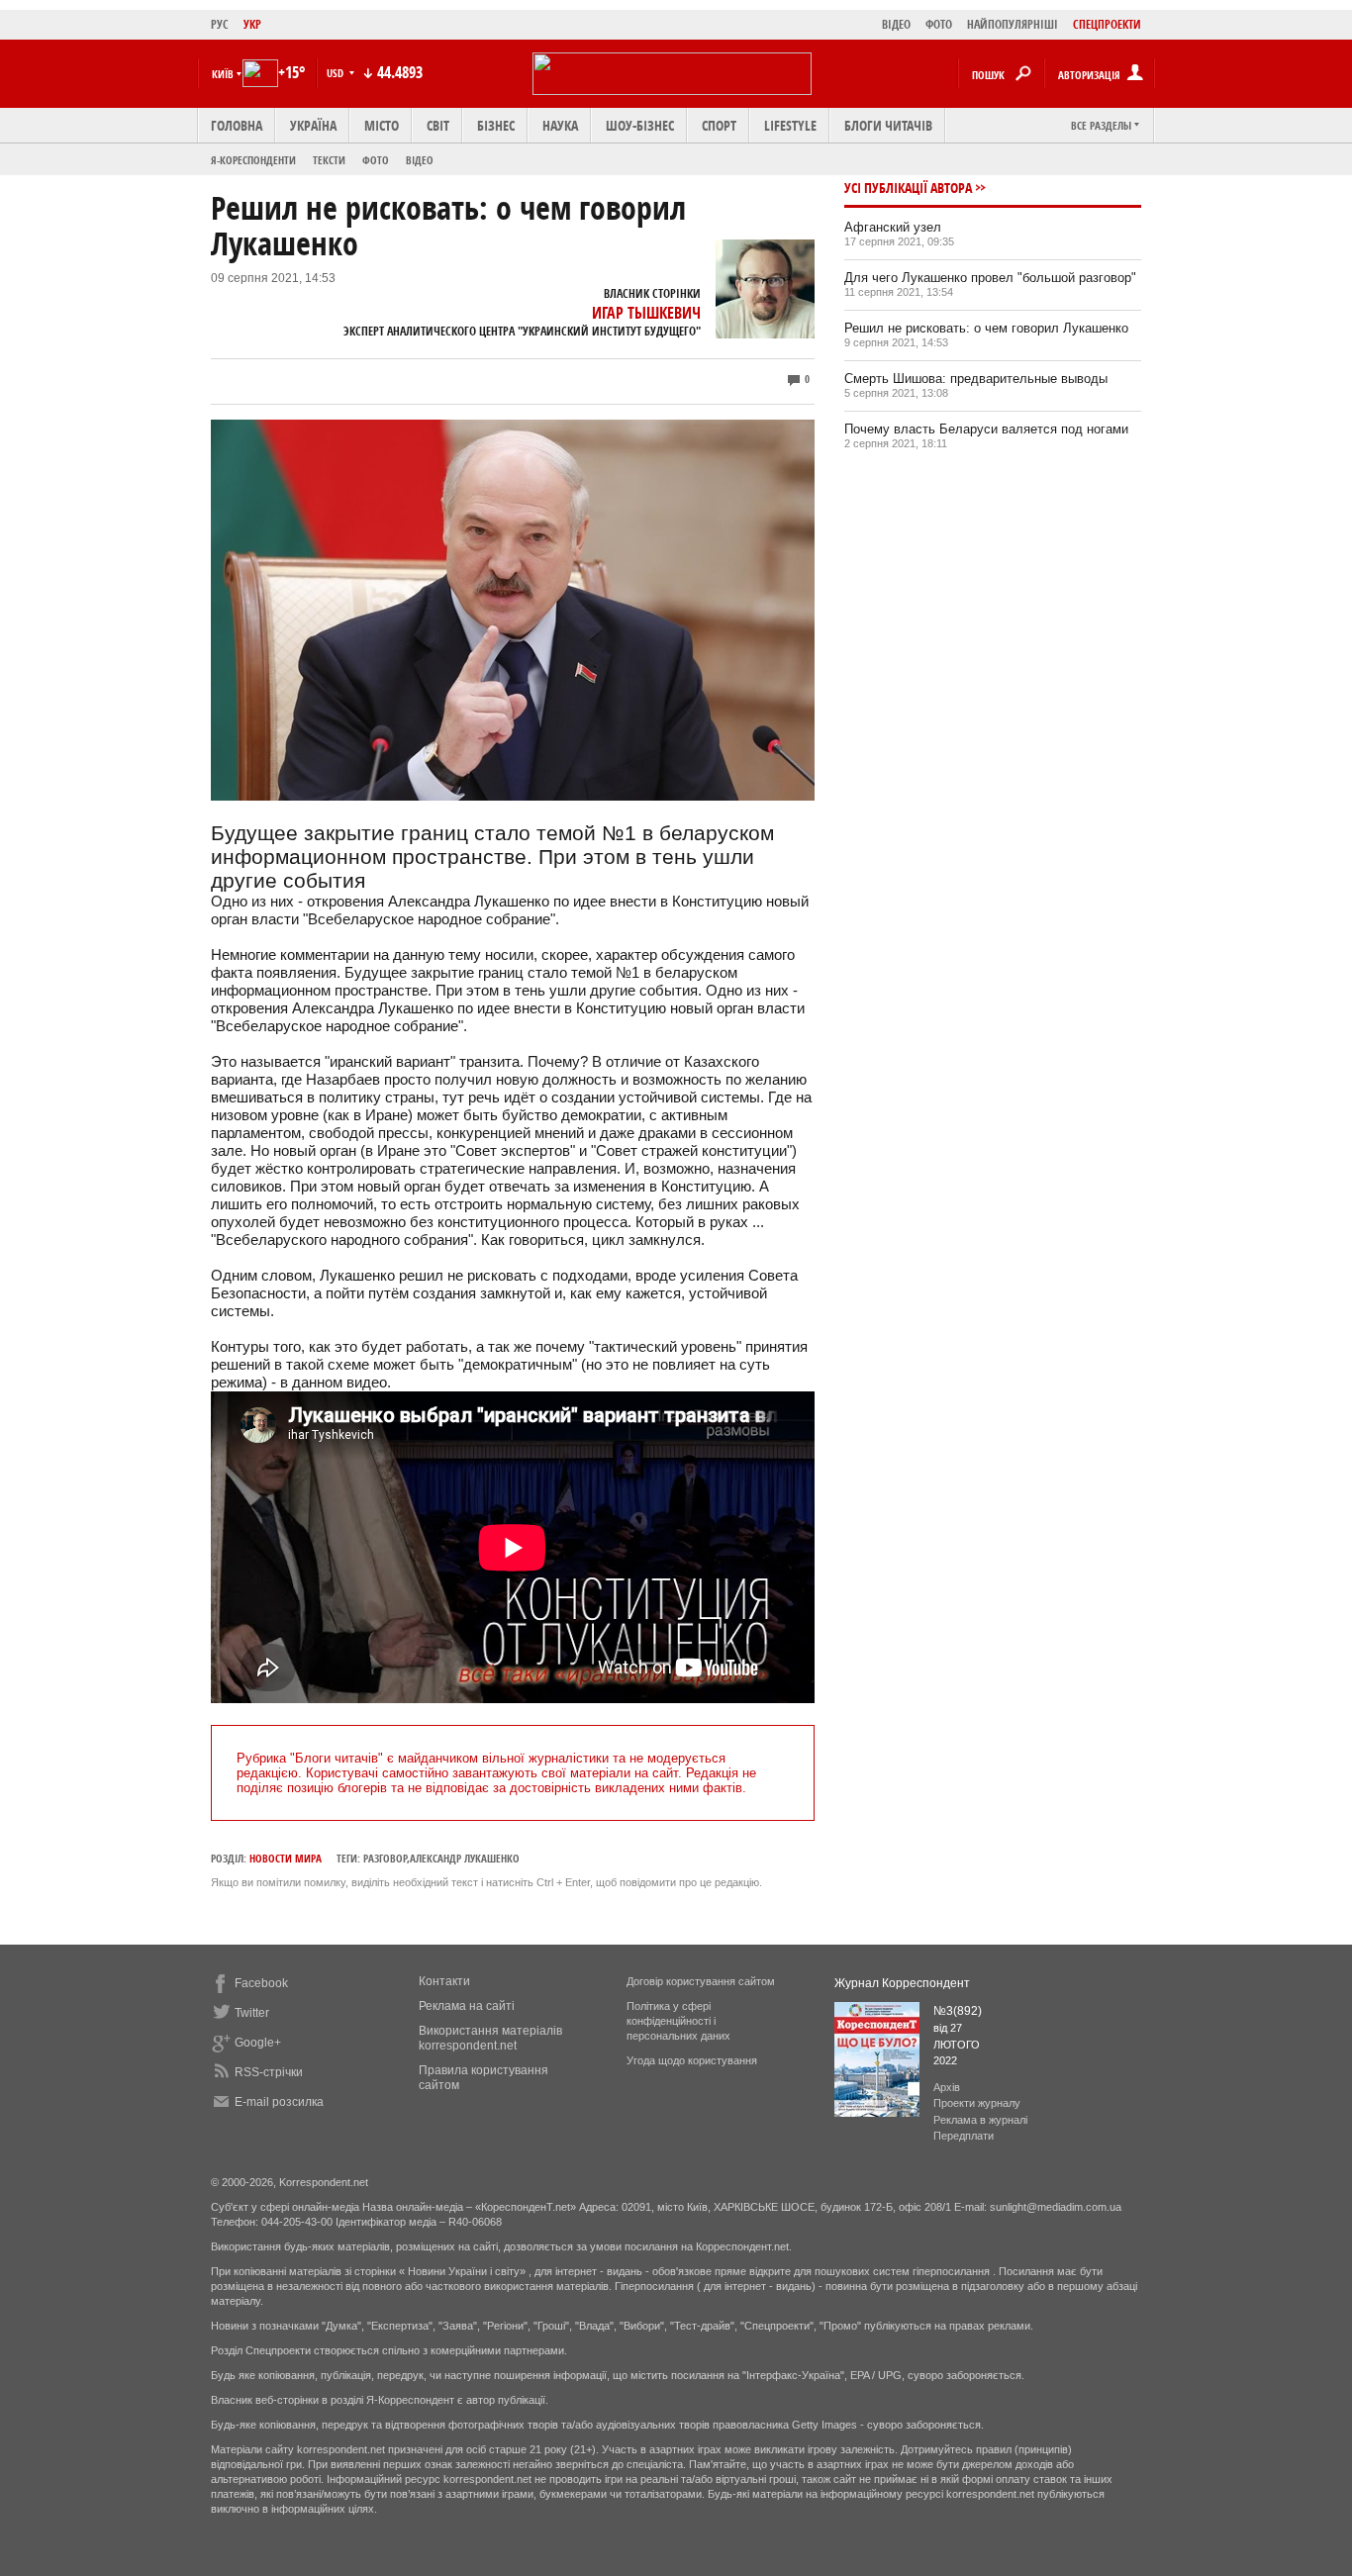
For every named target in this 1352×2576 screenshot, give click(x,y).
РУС (220, 24)
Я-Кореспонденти (253, 160)
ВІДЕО (896, 24)
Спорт (719, 125)
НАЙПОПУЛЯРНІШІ (1013, 24)
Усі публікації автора (908, 188)
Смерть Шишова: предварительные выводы (976, 379)
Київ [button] (223, 74)
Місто (382, 125)
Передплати (964, 2136)
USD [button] (337, 73)
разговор (385, 1858)
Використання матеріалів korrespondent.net (490, 2038)
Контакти (444, 1981)
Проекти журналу (977, 2103)
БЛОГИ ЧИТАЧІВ (888, 125)
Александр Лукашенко (465, 1858)
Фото (376, 160)
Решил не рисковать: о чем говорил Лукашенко (986, 328)
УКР (252, 24)
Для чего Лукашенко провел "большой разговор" (990, 278)
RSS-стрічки (269, 2072)
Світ (438, 125)
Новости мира (286, 1858)
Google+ (258, 2043)
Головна (237, 125)
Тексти (329, 160)
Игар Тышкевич (646, 313)
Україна (313, 125)
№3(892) (958, 2011)
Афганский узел (893, 227)
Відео (420, 160)
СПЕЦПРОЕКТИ (1107, 24)
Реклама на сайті (467, 2006)
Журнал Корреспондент (902, 1983)
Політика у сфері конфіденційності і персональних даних (678, 2021)
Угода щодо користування (692, 2060)
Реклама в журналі (980, 2120)
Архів (947, 2087)
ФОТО (939, 24)
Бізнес (496, 125)
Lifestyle (790, 125)
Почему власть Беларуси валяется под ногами (986, 429)
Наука (560, 125)
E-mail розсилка (279, 2102)
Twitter (252, 2013)
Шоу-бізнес (640, 125)
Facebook (261, 1983)
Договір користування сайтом (701, 1981)
